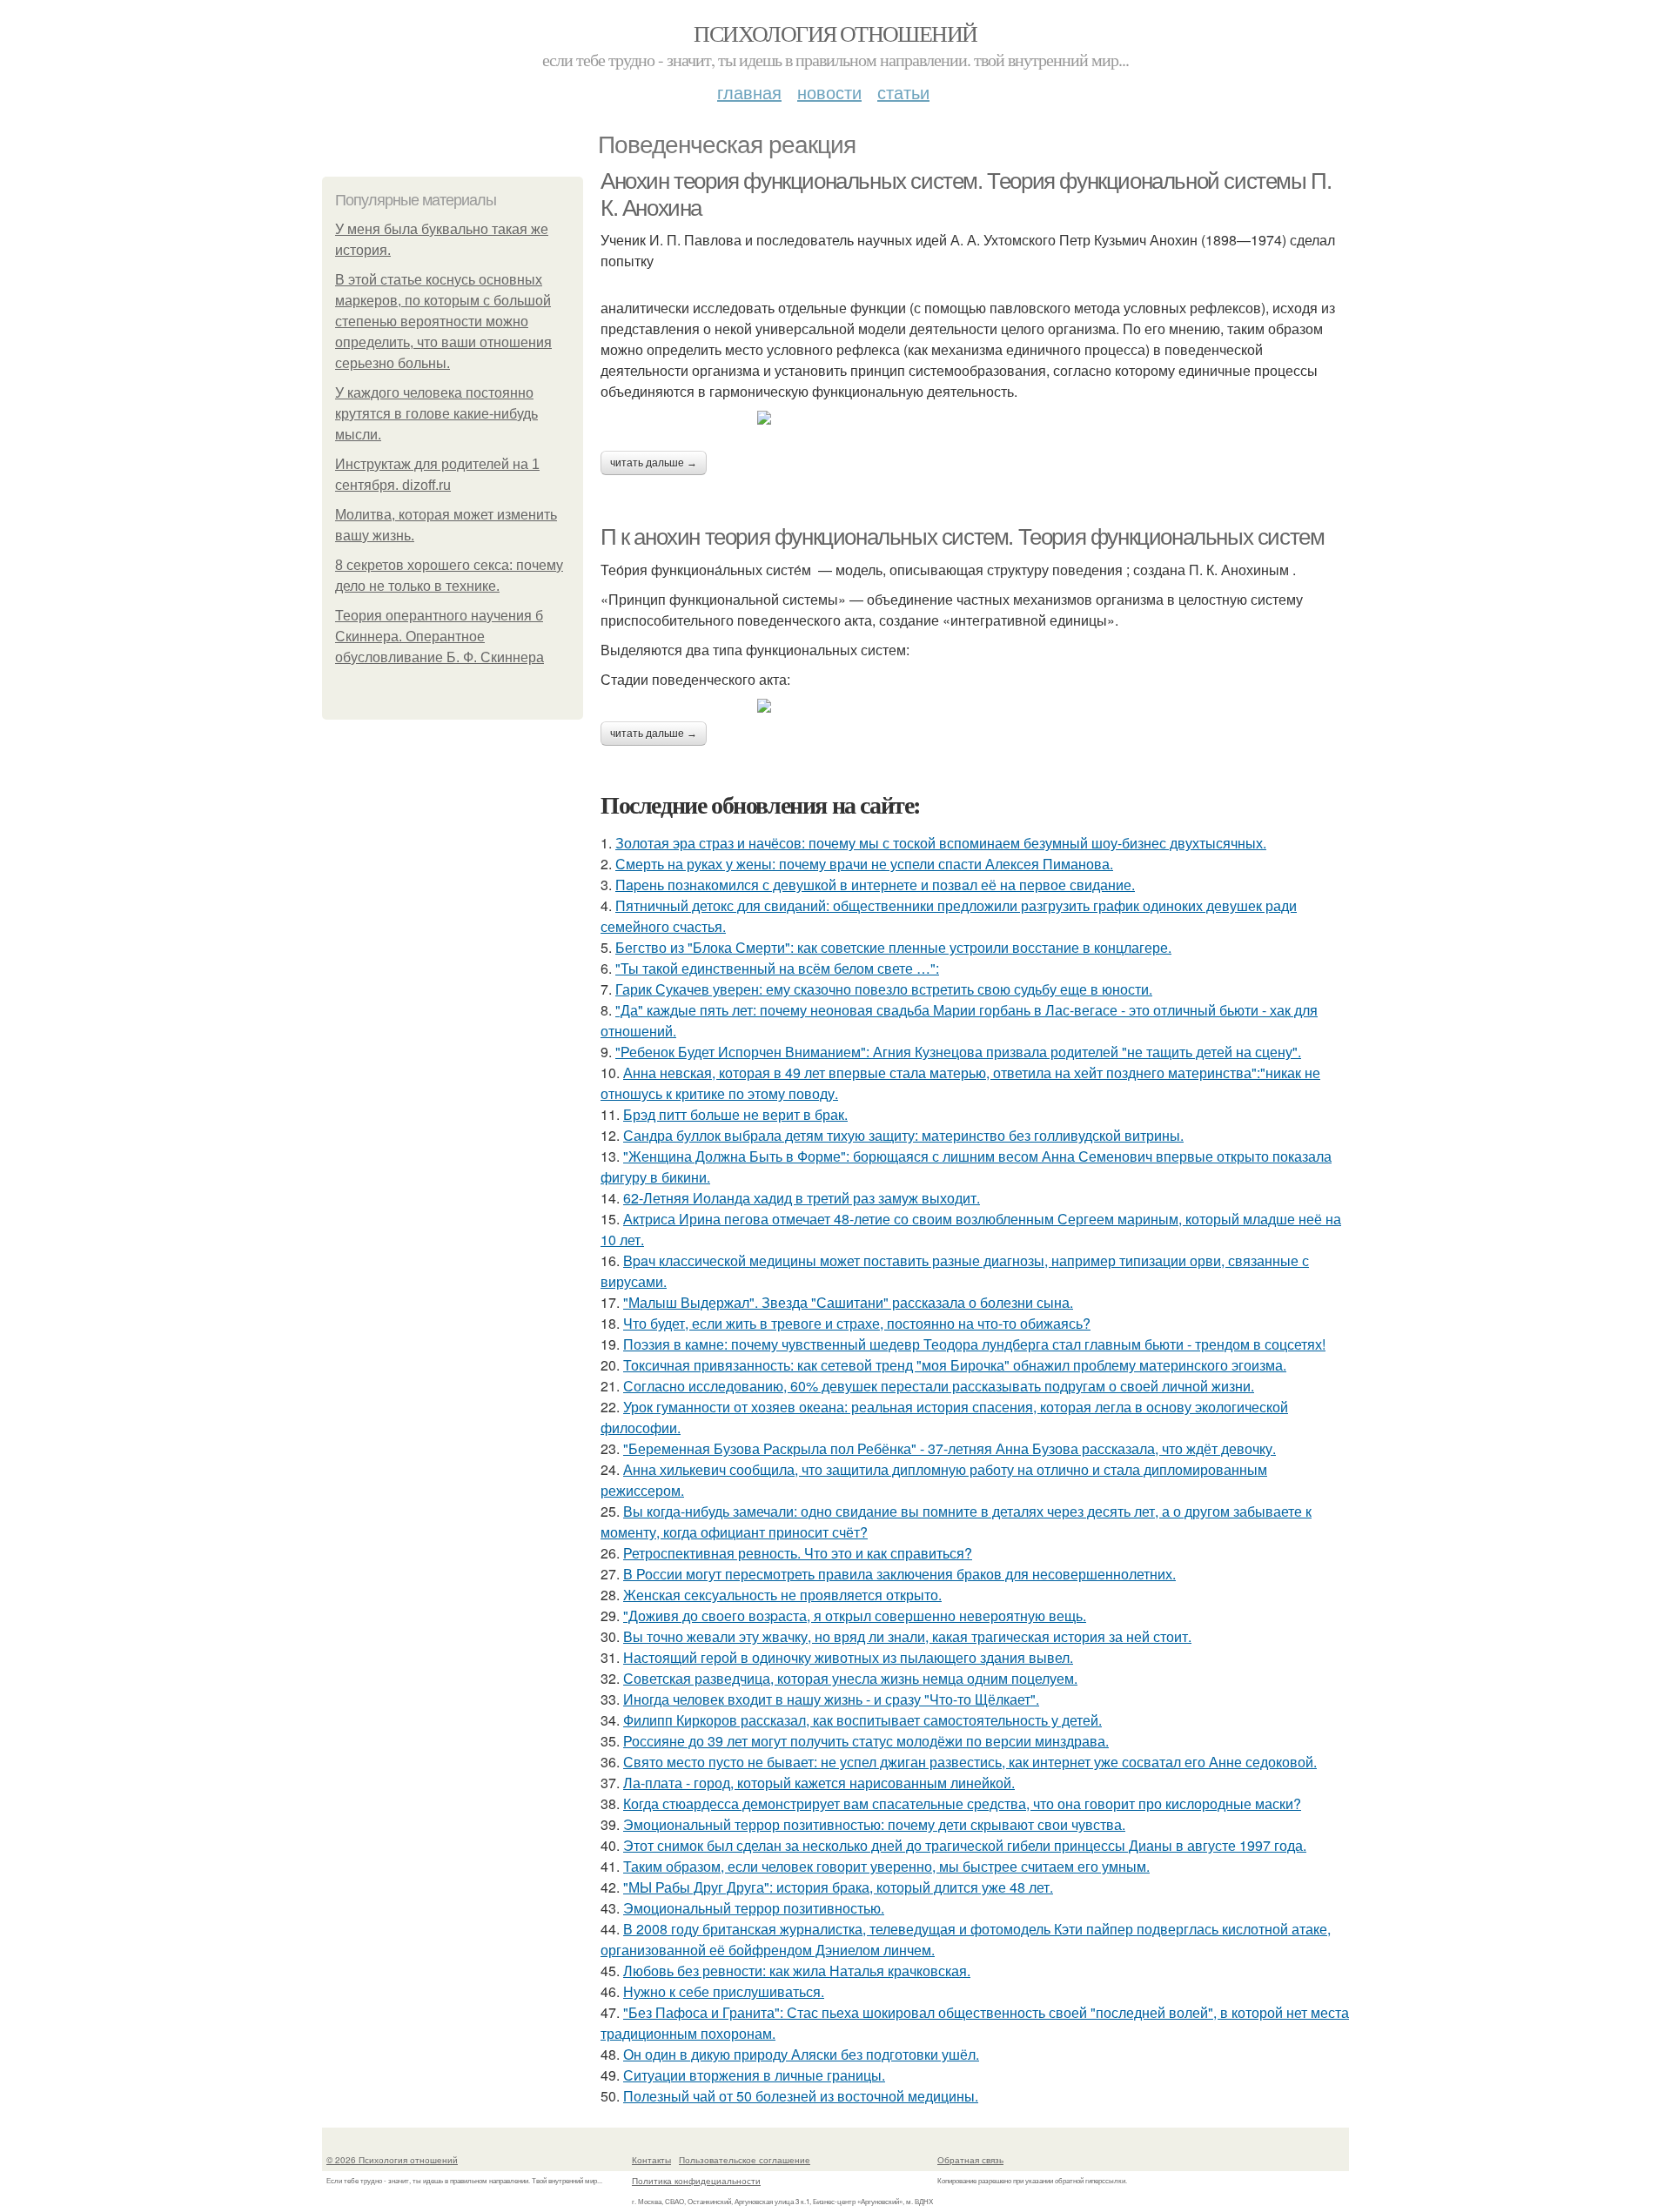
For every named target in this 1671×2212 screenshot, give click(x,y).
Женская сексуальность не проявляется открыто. (782, 1595)
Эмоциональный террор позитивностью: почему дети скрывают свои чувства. (874, 1824)
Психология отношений (835, 33)
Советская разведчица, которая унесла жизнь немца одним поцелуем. (850, 1678)
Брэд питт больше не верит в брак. (735, 1114)
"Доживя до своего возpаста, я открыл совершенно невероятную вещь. (855, 1615)
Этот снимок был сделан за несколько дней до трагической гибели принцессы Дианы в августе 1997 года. (965, 1845)
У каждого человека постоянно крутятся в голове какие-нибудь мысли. (436, 414)
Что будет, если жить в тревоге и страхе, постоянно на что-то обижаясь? (857, 1323)
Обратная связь (970, 2160)
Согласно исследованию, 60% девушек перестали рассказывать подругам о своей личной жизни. (939, 1386)
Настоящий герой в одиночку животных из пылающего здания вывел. (848, 1657)
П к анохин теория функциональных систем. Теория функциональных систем (962, 537)
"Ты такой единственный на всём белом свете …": (777, 968)
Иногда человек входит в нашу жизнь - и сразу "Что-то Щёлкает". (831, 1699)
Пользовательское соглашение (745, 2160)
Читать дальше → (654, 463)
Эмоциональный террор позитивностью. (754, 1908)
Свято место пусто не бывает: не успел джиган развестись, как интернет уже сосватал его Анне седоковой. (970, 1762)
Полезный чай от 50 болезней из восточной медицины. (801, 2096)
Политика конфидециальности (696, 2181)
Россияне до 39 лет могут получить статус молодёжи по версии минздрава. (866, 1741)
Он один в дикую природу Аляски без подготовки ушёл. (801, 2054)
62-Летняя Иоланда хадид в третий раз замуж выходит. (802, 1198)
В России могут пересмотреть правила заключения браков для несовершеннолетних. (899, 1574)
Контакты (651, 2160)
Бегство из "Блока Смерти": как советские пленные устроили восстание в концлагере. (893, 947)
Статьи (903, 92)
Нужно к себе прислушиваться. (724, 1991)
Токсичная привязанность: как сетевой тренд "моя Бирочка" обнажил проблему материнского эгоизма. (955, 1365)
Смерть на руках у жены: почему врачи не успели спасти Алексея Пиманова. (864, 864)
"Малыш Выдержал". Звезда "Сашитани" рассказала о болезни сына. (848, 1302)
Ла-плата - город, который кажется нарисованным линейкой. (819, 1783)
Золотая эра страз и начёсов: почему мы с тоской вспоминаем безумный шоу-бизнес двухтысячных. (941, 843)
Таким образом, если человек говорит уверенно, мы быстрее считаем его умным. (886, 1866)
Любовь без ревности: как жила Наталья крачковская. (797, 1971)
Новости (829, 92)
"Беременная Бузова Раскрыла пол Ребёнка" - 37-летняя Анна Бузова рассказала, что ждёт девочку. (950, 1448)
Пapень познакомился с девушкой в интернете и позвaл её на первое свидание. (875, 885)
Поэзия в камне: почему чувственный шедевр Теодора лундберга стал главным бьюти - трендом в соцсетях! (974, 1344)
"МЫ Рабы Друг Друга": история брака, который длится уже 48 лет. (838, 1887)
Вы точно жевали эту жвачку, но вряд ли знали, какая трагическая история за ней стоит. (907, 1636)
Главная (749, 92)
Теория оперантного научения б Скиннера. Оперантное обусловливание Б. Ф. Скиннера (440, 637)
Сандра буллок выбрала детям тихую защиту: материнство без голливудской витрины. (903, 1135)
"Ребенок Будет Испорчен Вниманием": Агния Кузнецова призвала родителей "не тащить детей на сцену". (958, 1052)
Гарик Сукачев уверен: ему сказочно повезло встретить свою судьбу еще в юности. (884, 989)
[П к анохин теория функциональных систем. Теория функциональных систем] (975, 706)
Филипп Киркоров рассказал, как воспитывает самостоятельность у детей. (862, 1720)
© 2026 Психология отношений (392, 2160)
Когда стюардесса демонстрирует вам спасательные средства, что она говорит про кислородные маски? (962, 1803)
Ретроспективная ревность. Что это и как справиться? (798, 1553)
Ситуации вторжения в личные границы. (754, 2075)
